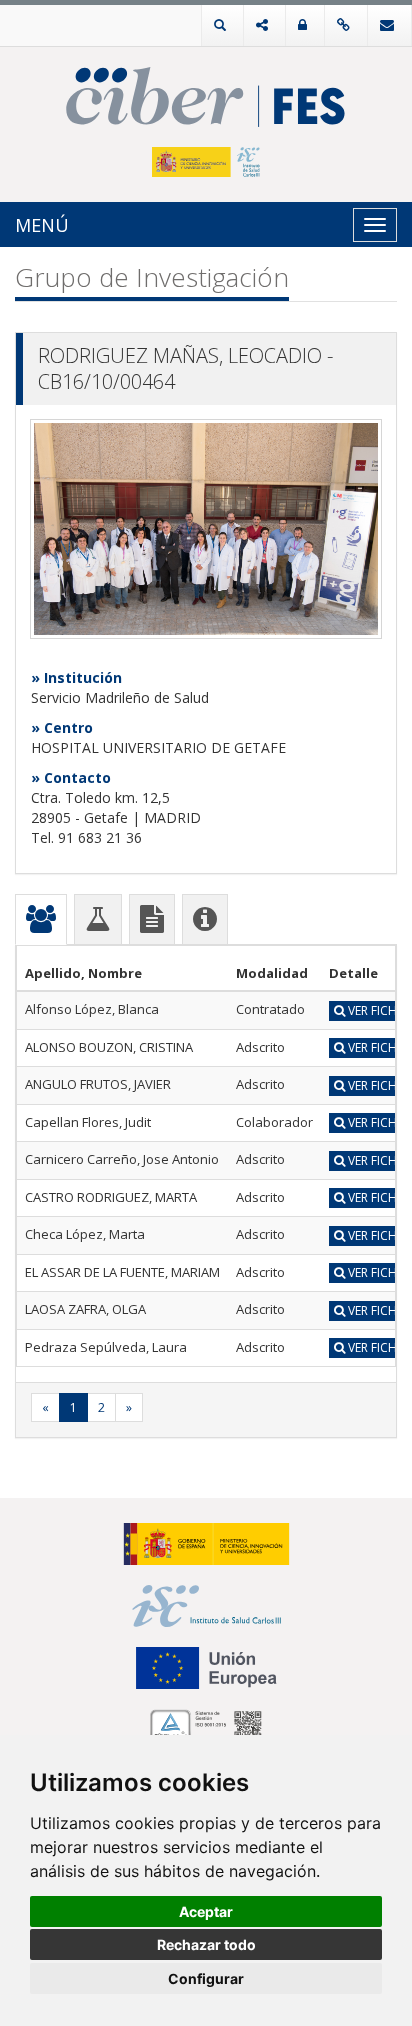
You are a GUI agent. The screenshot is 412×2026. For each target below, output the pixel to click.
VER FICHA (375, 1010)
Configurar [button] (206, 1978)
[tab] (41, 919)
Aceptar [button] (206, 1911)
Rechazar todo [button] (206, 1944)
